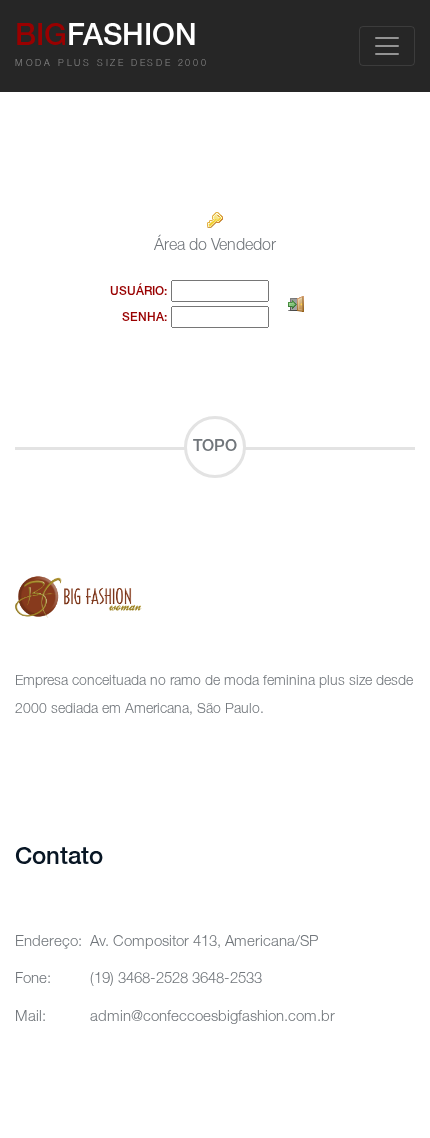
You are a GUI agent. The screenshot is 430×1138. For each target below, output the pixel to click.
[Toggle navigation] (387, 46)
